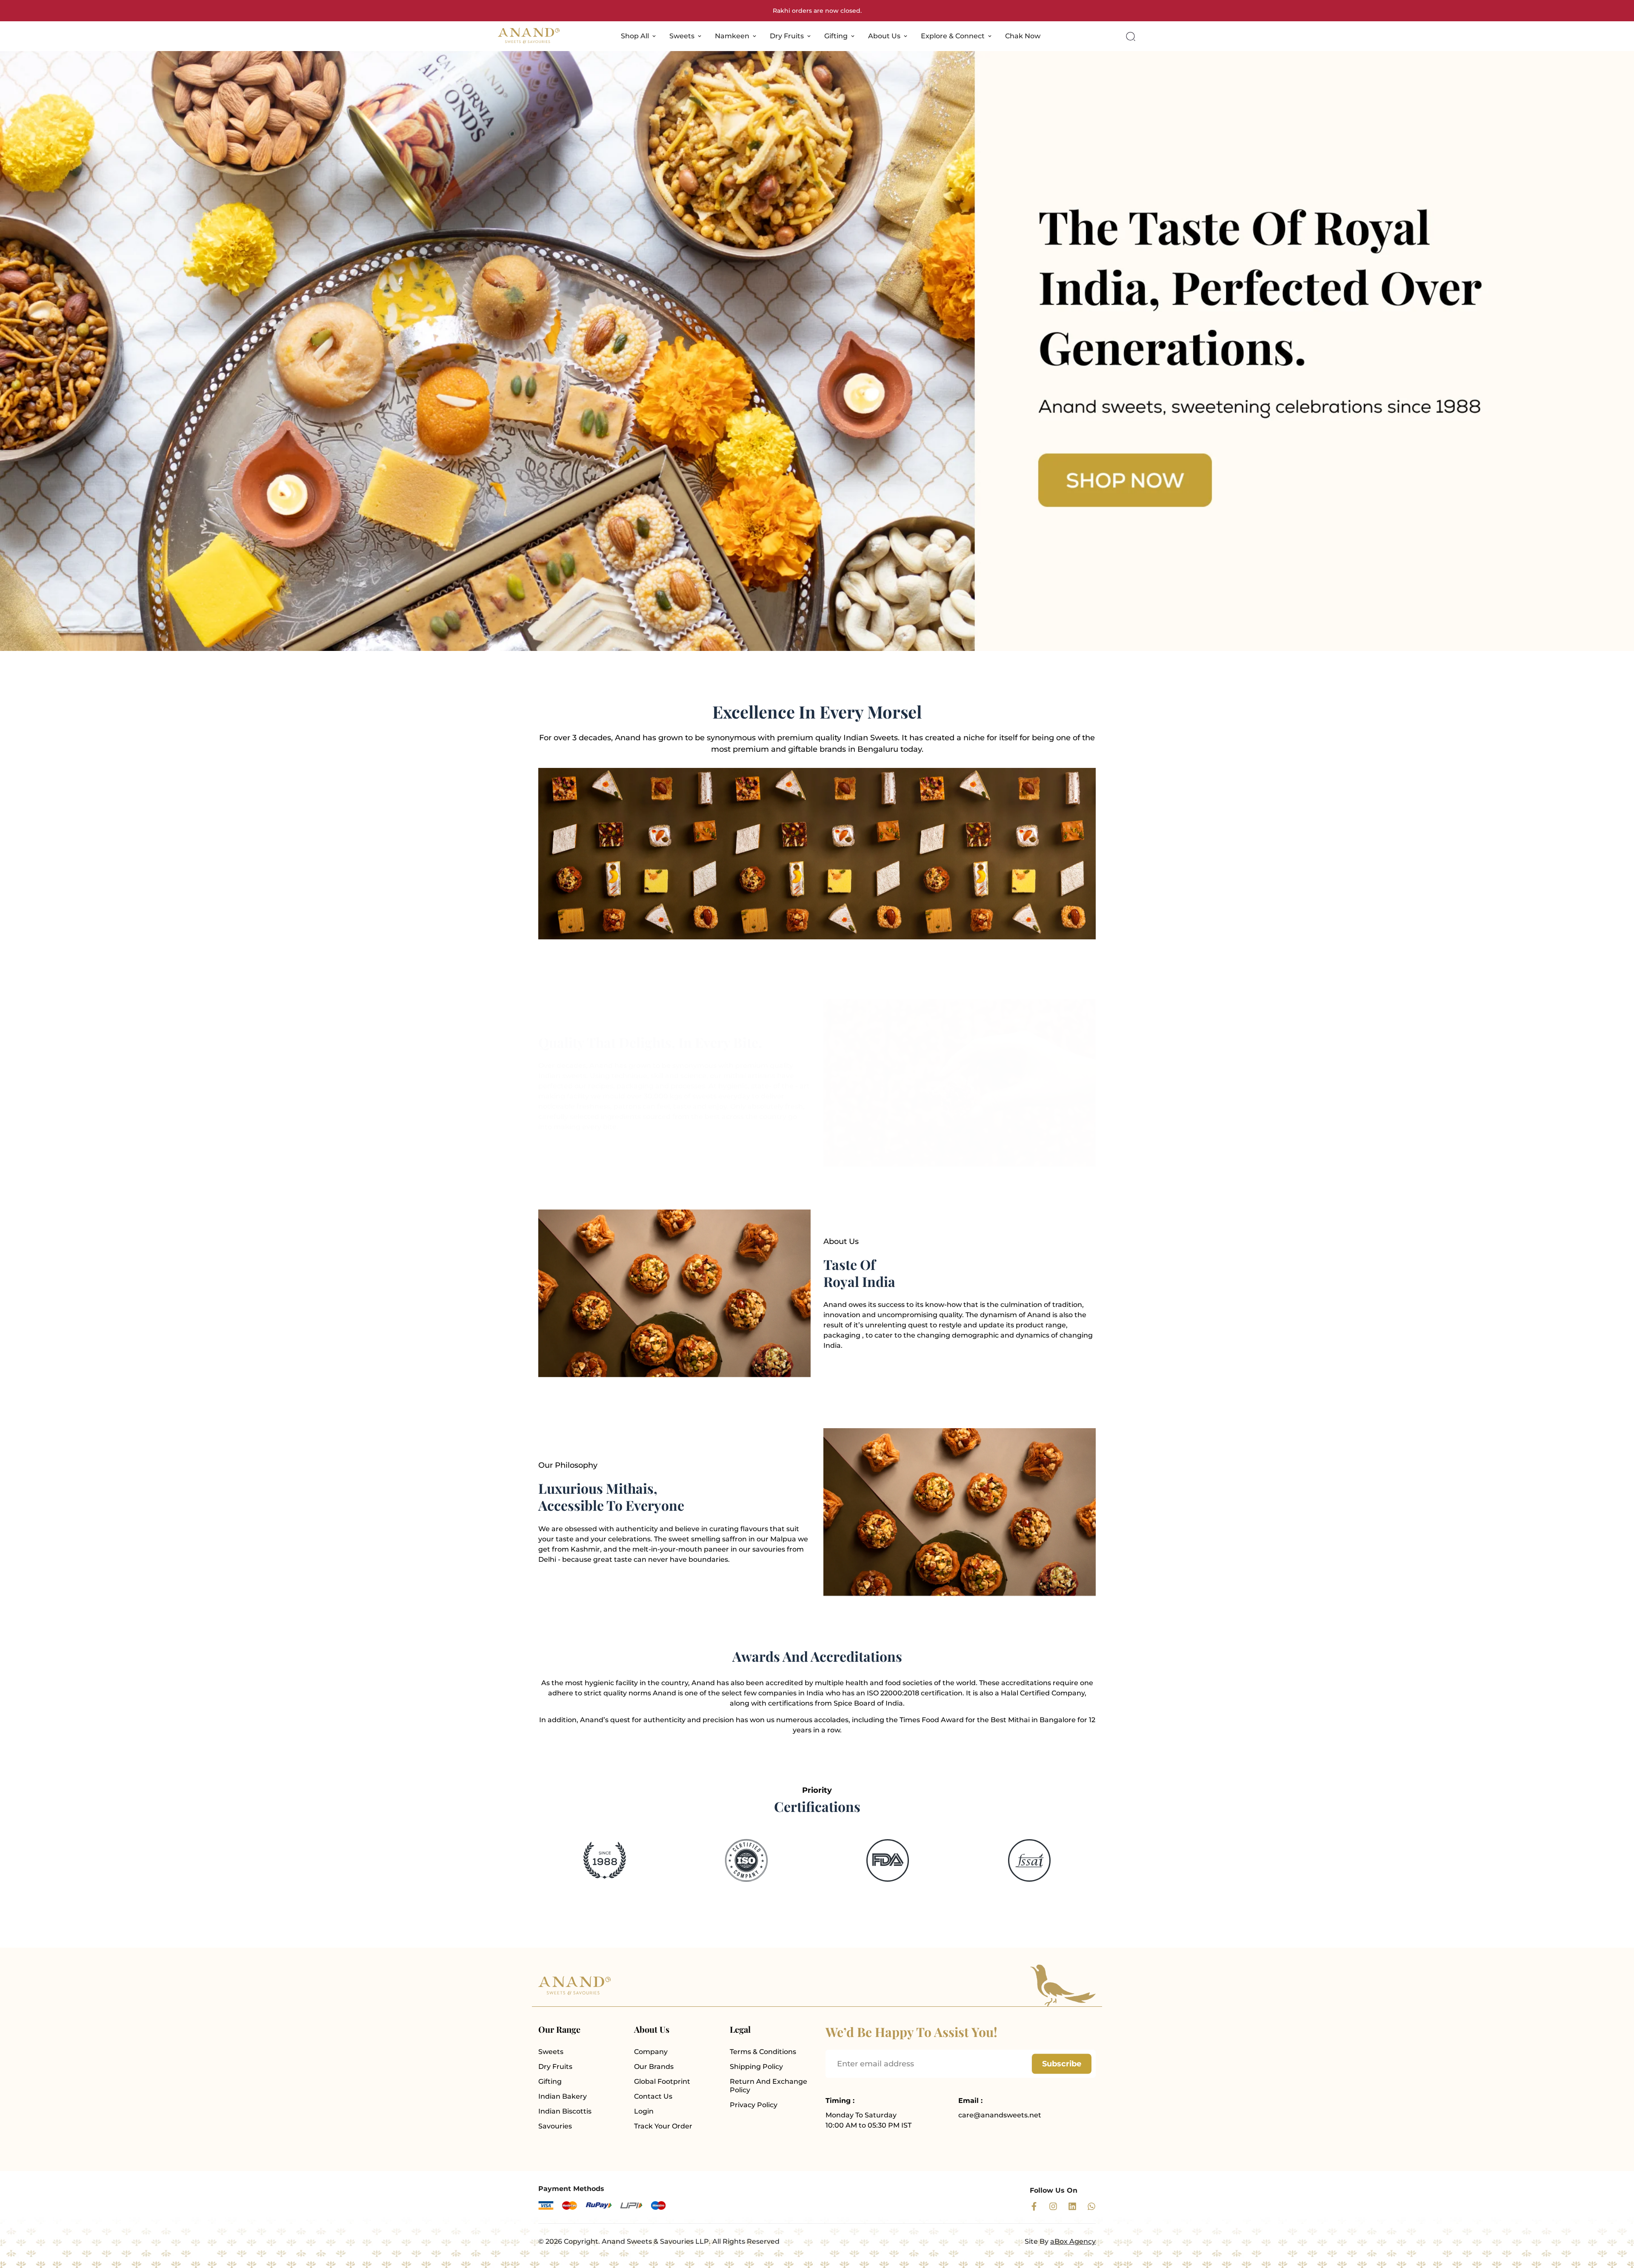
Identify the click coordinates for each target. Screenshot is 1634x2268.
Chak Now (1023, 36)
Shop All (635, 36)
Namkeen (732, 36)
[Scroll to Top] (1617, 2222)
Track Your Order (663, 2126)
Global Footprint (662, 2081)
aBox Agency (1073, 2241)
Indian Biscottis (565, 2111)
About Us (884, 36)
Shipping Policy (756, 2067)
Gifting (836, 36)
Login (644, 2111)
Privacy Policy (754, 2105)
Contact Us (653, 2096)
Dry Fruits (787, 36)
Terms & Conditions (763, 2052)
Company (651, 2052)
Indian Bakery (563, 2096)
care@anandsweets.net (1000, 2115)
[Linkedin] (1072, 2206)
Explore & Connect (953, 36)
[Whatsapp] (1091, 2206)
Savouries (555, 2126)
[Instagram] (1053, 2206)
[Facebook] (1034, 2206)
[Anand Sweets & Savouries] (529, 36)
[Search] (1131, 36)
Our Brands (654, 2067)
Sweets (682, 36)
